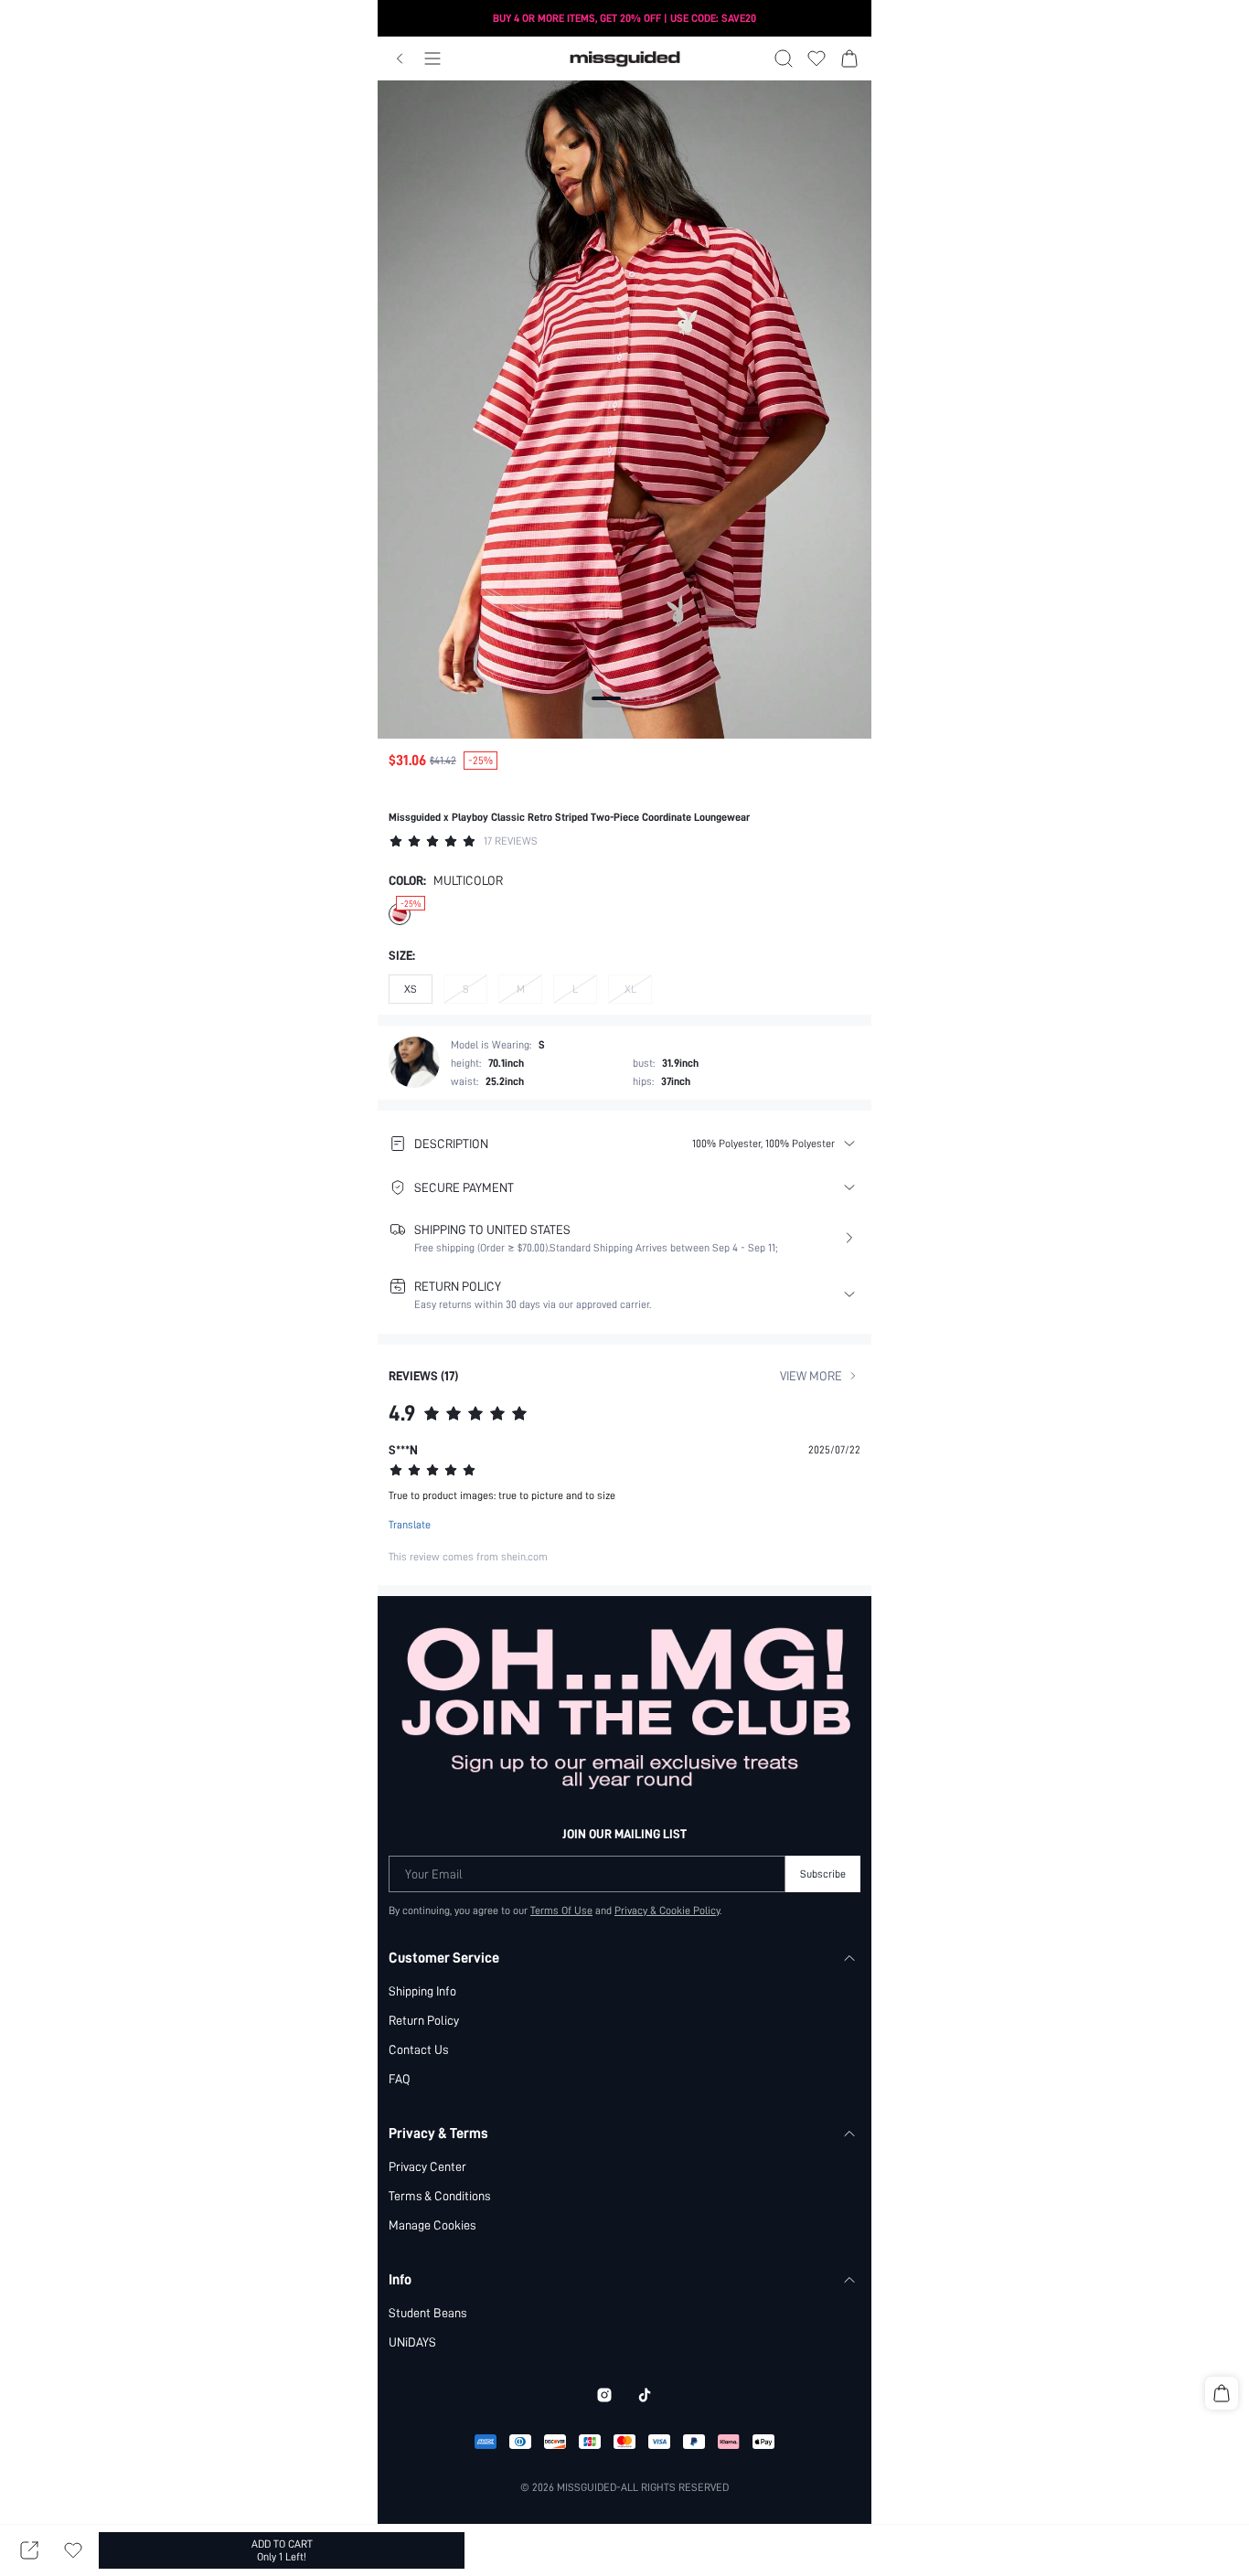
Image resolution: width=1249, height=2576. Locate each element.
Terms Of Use (561, 1911)
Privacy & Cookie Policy (667, 1911)
